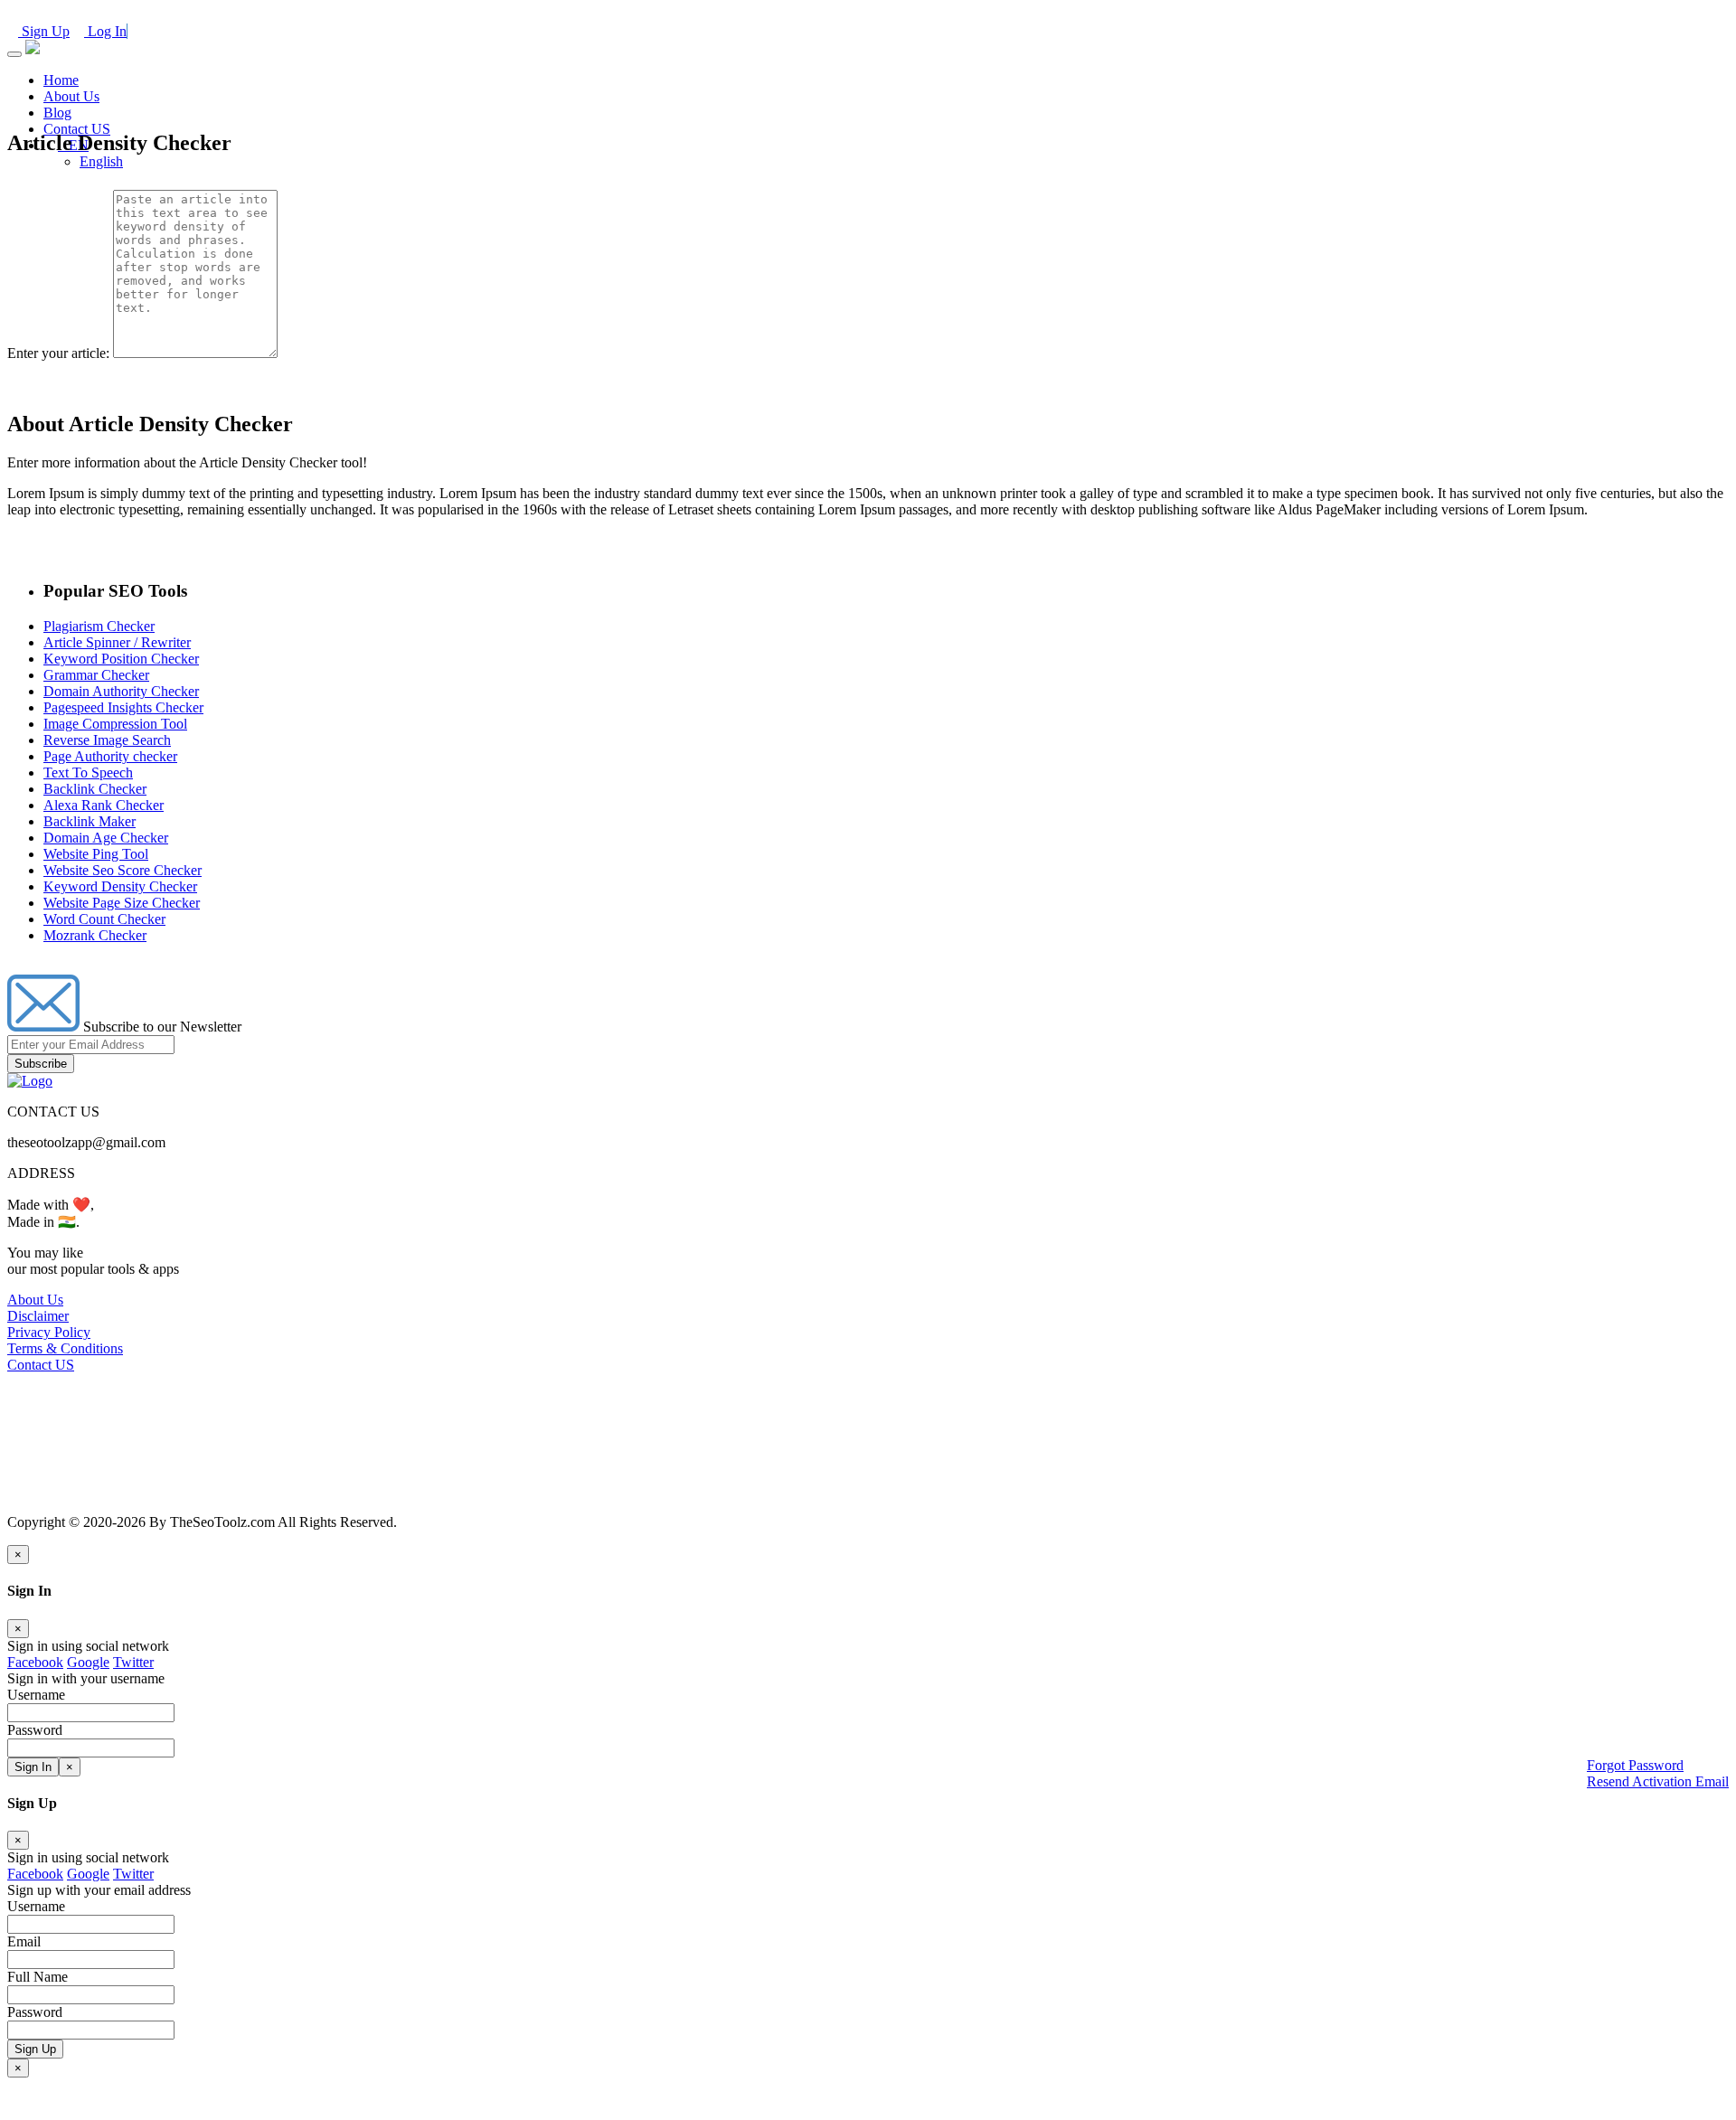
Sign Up (44, 31)
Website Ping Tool (96, 854)
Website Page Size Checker (122, 903)
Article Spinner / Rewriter (117, 642)
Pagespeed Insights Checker (123, 707)
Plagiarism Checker (99, 626)
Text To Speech (88, 773)
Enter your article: (58, 353)
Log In (105, 31)
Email (24, 1941)
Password (35, 2012)
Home (61, 80)
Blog (57, 113)
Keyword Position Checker (121, 659)
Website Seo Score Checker (123, 870)
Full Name (38, 1977)
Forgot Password (1635, 1765)
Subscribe (41, 1064)
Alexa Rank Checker (104, 805)
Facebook (35, 1662)
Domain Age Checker (106, 838)
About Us (71, 96)
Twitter (133, 1662)
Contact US (77, 129)
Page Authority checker (110, 756)
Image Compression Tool (115, 724)
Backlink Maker (90, 821)
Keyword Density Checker (120, 886)
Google (88, 1662)
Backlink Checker (95, 789)
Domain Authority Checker (121, 691)
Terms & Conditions (65, 1348)
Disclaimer (38, 1316)
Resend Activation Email (1658, 1781)
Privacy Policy (49, 1332)
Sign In (33, 1767)
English (101, 161)
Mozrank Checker (95, 935)
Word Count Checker (104, 919)
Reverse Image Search (107, 740)
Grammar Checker (96, 675)
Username (36, 1906)
